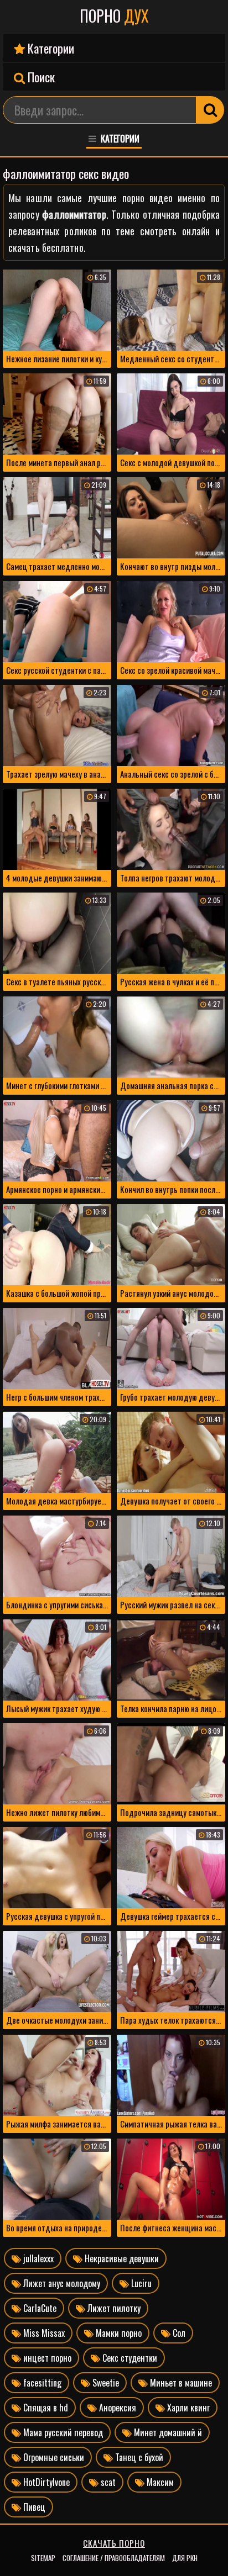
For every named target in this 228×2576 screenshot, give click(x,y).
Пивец (33, 2507)
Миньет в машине (180, 2383)
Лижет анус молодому (61, 2283)
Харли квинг (187, 2408)
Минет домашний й (167, 2432)
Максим (159, 2482)
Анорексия (116, 2408)
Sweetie (105, 2383)
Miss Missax (43, 2333)
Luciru (140, 2283)
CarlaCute (39, 2308)
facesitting (41, 2383)
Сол (178, 2333)
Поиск (40, 77)
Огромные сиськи (53, 2457)
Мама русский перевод (62, 2432)
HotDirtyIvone (45, 2482)
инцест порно (46, 2358)
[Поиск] (210, 110)
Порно (114, 16)
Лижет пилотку (113, 2308)
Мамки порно (118, 2333)
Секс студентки (129, 2358)
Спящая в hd (45, 2408)
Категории (50, 48)
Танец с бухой (138, 2457)
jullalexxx (37, 2258)
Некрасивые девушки (121, 2258)
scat (107, 2482)
